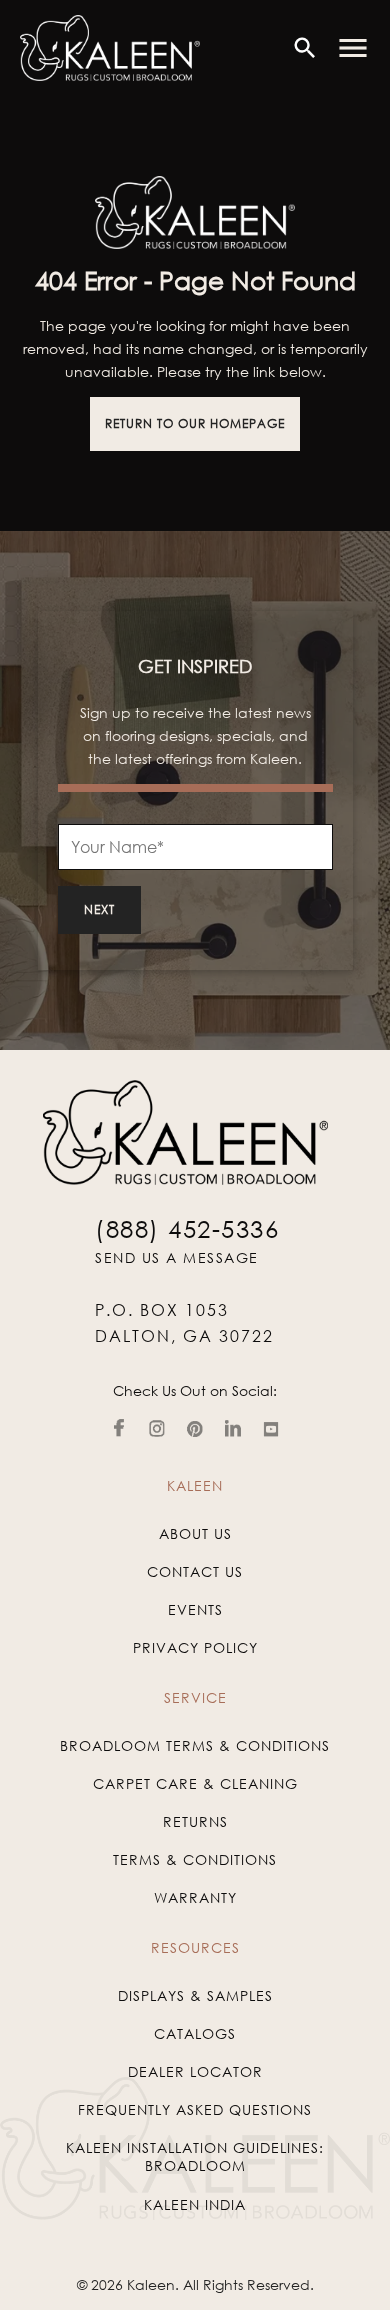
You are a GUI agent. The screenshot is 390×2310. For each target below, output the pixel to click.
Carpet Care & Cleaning (195, 1783)
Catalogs (195, 2033)
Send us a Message (177, 1257)
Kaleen (151, 2284)
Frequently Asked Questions (195, 2109)
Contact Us (195, 1571)
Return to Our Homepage (195, 423)
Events (195, 1609)
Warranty (195, 1897)
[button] (353, 48)
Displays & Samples (195, 1995)
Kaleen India (195, 2204)
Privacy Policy (195, 1647)
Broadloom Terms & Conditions (195, 1745)
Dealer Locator (195, 2071)
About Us (195, 1533)
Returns (195, 1821)
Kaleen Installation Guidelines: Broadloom (195, 2156)
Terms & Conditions (195, 1859)
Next (99, 909)
